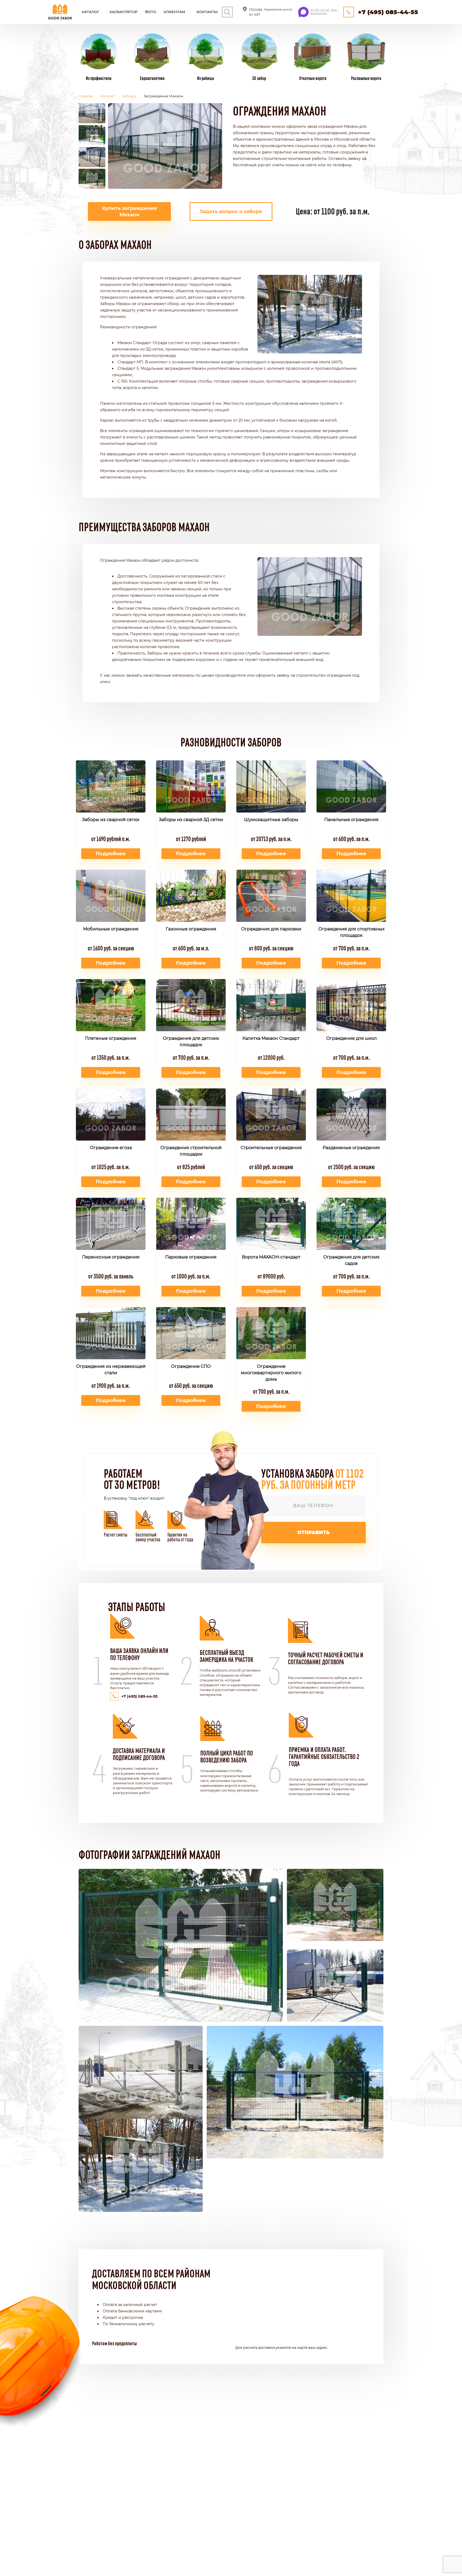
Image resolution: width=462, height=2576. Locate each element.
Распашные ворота (366, 78)
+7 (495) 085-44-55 (388, 12)
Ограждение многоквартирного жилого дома (271, 1373)
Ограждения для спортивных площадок (351, 932)
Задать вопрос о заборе (231, 211)
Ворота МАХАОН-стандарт (271, 1257)
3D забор (259, 78)
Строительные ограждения (271, 1148)
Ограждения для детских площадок (191, 1041)
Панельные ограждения (351, 820)
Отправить (313, 1532)
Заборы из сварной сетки (111, 820)
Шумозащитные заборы (271, 820)
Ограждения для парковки (271, 929)
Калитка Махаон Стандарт (271, 1038)
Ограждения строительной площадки (191, 1151)
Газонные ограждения (191, 929)
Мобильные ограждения (111, 929)
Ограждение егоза (111, 1148)
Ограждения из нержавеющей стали (111, 1370)
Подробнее (111, 854)
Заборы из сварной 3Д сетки (191, 820)
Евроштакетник (152, 78)
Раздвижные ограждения (351, 1148)
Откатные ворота (313, 78)
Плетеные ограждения (111, 1038)
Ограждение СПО (191, 1366)
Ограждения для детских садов (351, 1260)
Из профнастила (99, 78)
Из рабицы (206, 78)
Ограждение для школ (351, 1038)
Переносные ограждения (111, 1257)
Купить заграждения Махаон (129, 211)
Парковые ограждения (191, 1257)
